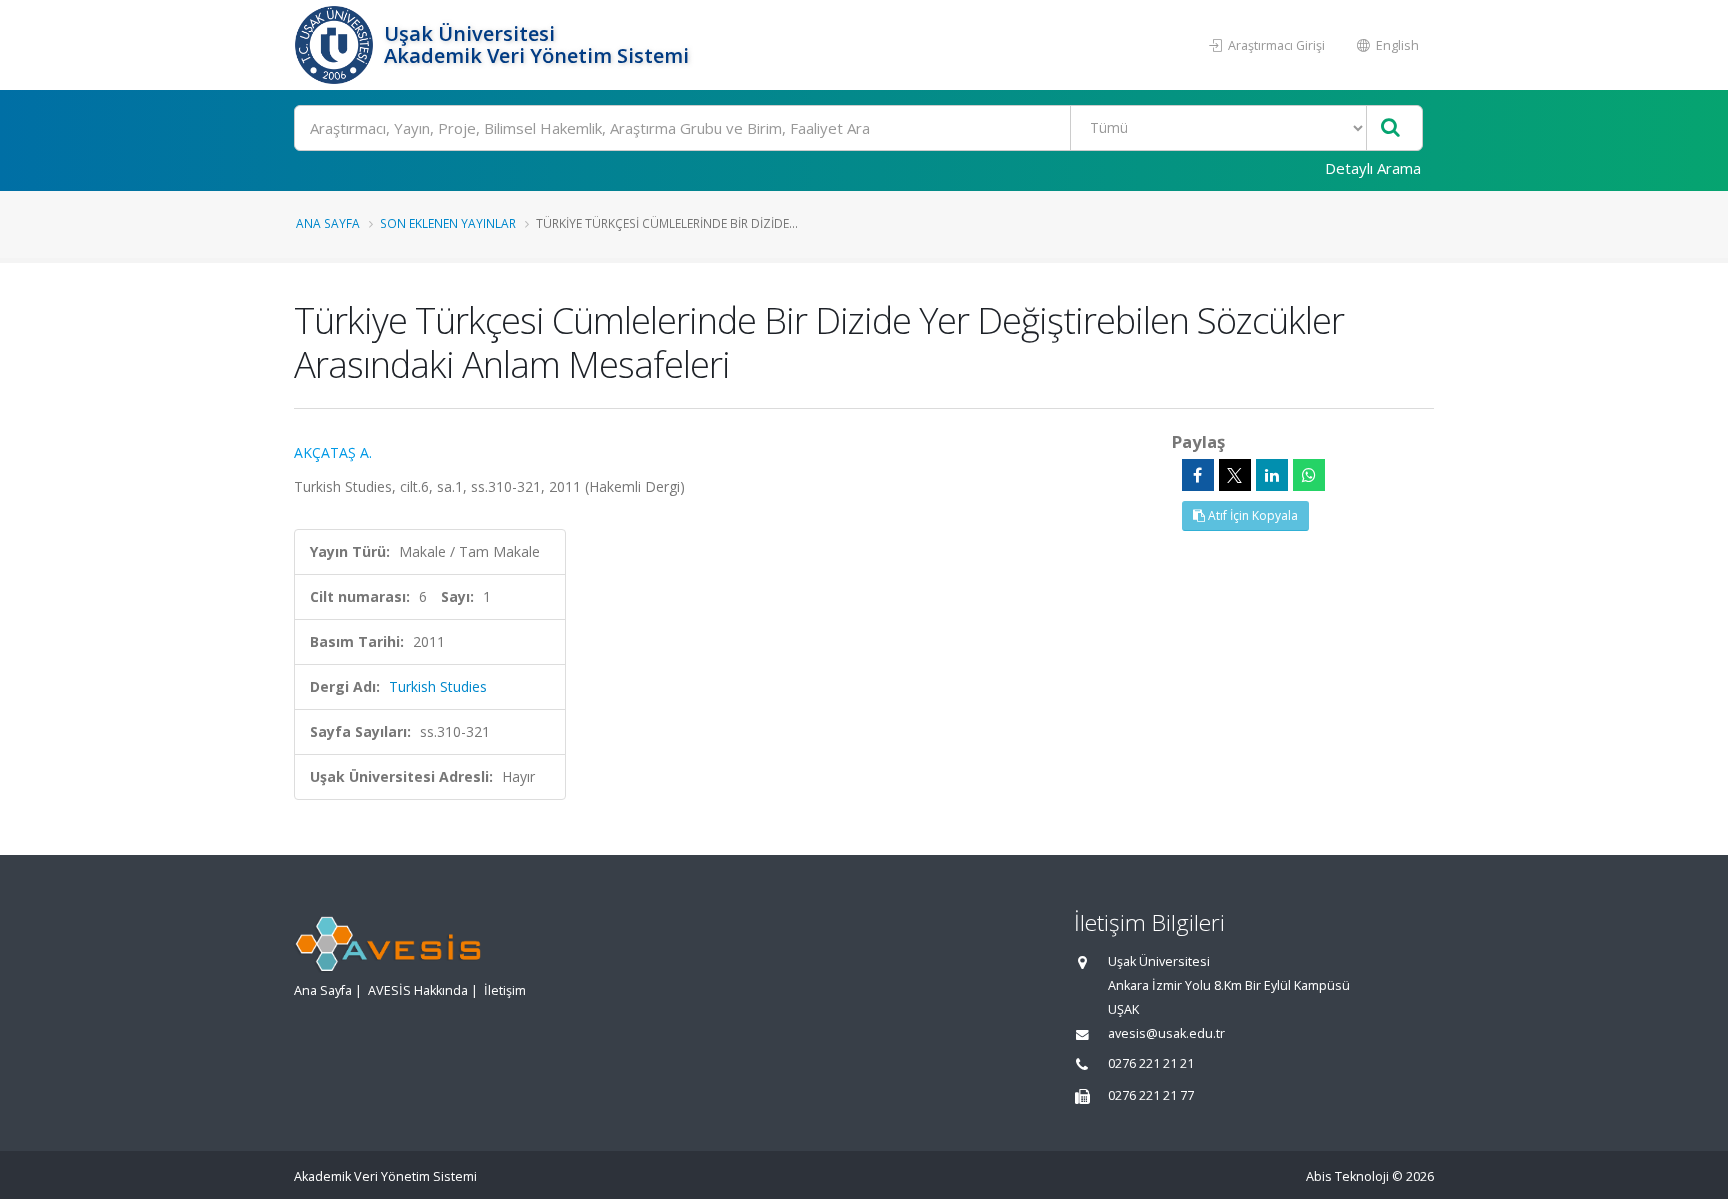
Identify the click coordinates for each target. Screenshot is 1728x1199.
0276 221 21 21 (1151, 1063)
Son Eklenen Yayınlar (448, 223)
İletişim (505, 990)
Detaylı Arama (1373, 168)
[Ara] (1390, 128)
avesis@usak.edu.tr (1166, 1033)
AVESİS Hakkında (418, 990)
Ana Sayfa (328, 223)
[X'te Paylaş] (1235, 475)
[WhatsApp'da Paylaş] (1309, 475)
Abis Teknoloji (1347, 1176)
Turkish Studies (438, 686)
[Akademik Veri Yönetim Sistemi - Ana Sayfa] (336, 45)
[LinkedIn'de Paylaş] (1272, 475)
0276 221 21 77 (1151, 1095)
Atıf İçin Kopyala (1251, 515)
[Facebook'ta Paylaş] (1198, 475)
